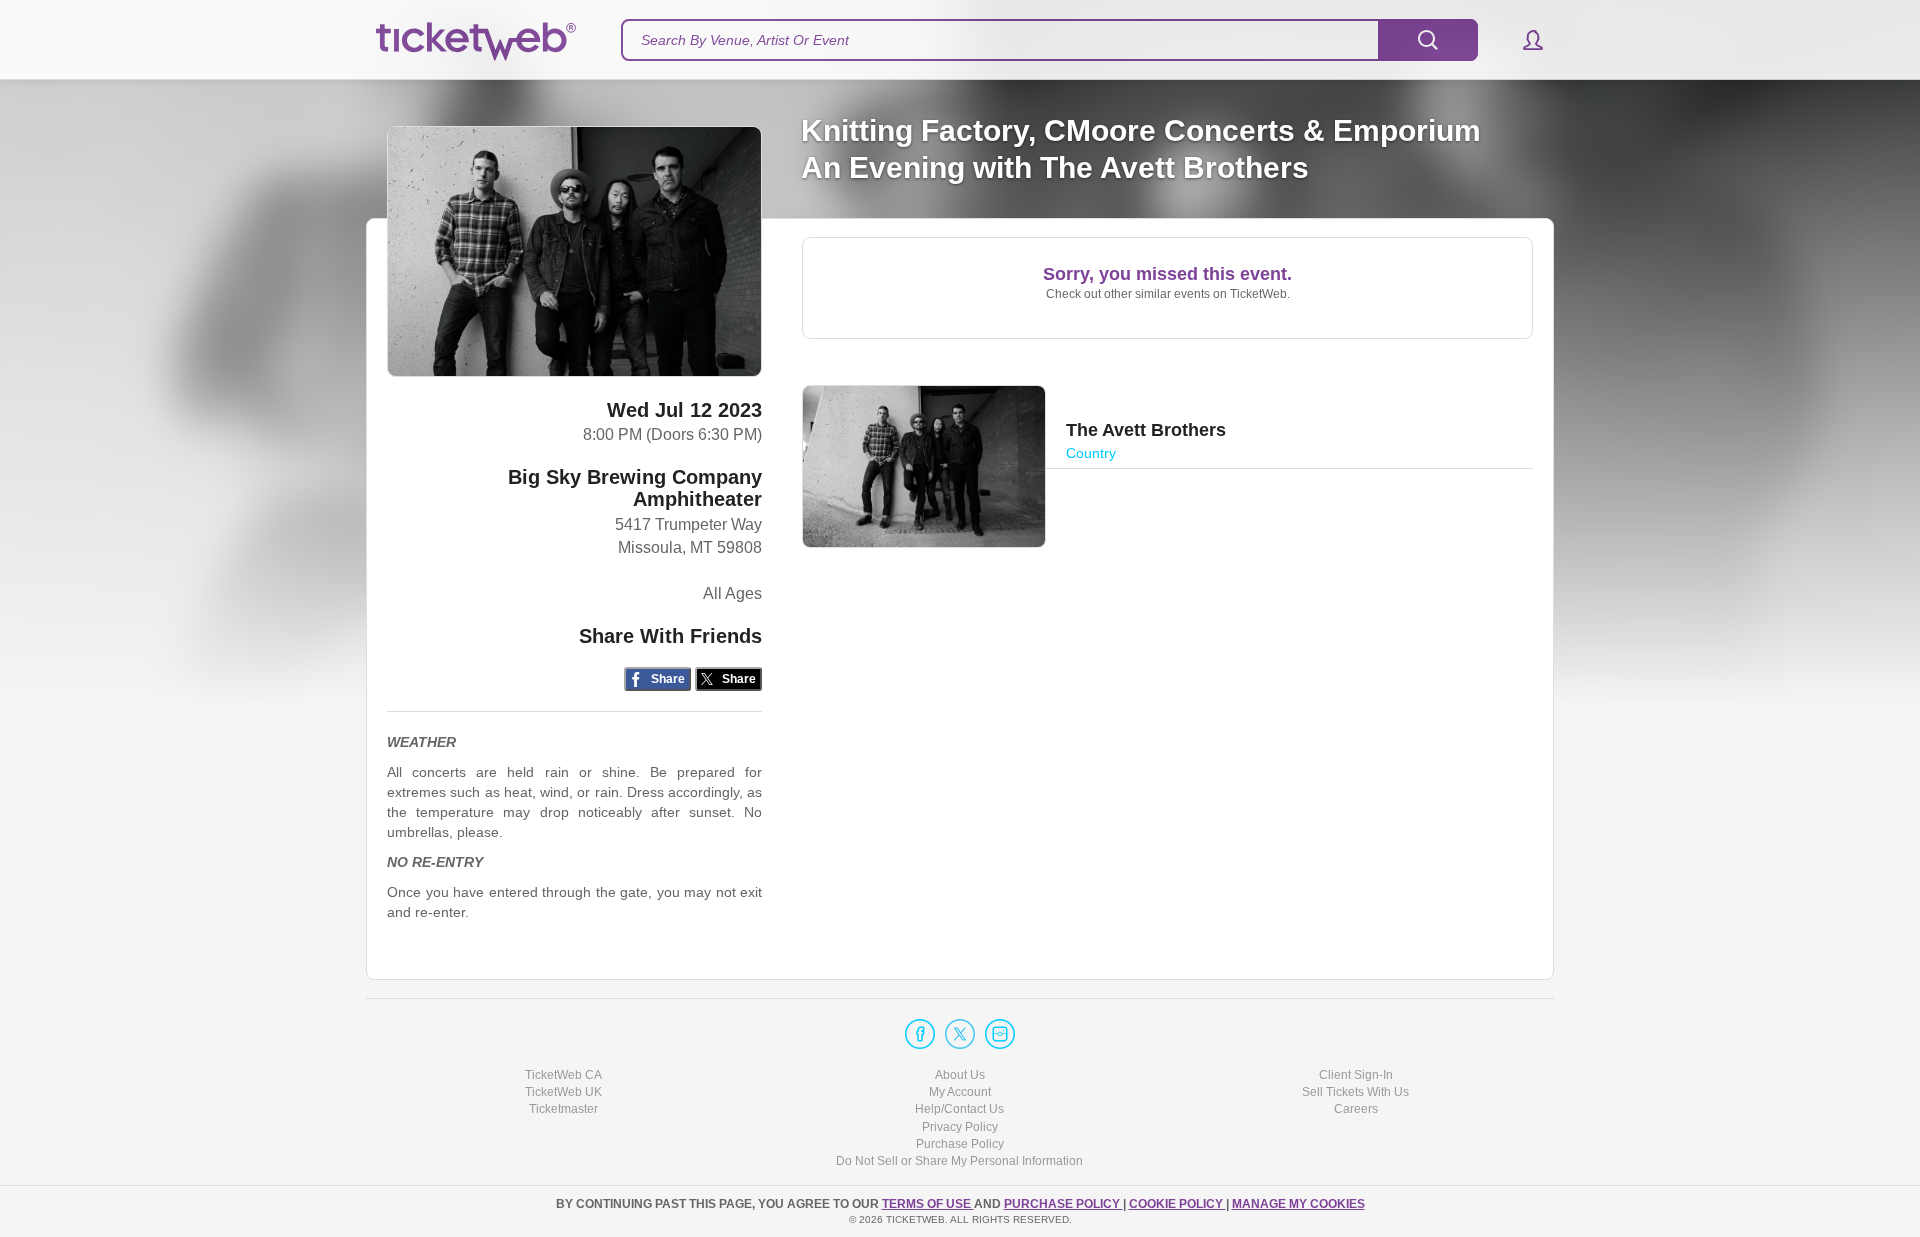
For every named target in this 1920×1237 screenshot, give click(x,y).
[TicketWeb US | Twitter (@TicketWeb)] (960, 1034)
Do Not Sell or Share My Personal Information (959, 1161)
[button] (1523, 40)
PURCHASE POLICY (1063, 1204)
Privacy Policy (960, 1127)
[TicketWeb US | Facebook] (920, 1034)
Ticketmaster (563, 1109)
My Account (960, 1092)
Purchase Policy (960, 1144)
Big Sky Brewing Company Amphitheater (635, 488)
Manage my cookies (1298, 1204)
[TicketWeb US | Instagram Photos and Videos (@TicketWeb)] (1000, 1034)
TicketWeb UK (563, 1092)
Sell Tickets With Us (1355, 1092)
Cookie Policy (1177, 1204)
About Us (960, 1075)
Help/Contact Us (959, 1109)
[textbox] (1049, 40)
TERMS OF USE (928, 1204)
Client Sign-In (1356, 1075)
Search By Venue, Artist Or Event (745, 40)
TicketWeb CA (563, 1075)
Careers (1356, 1109)
